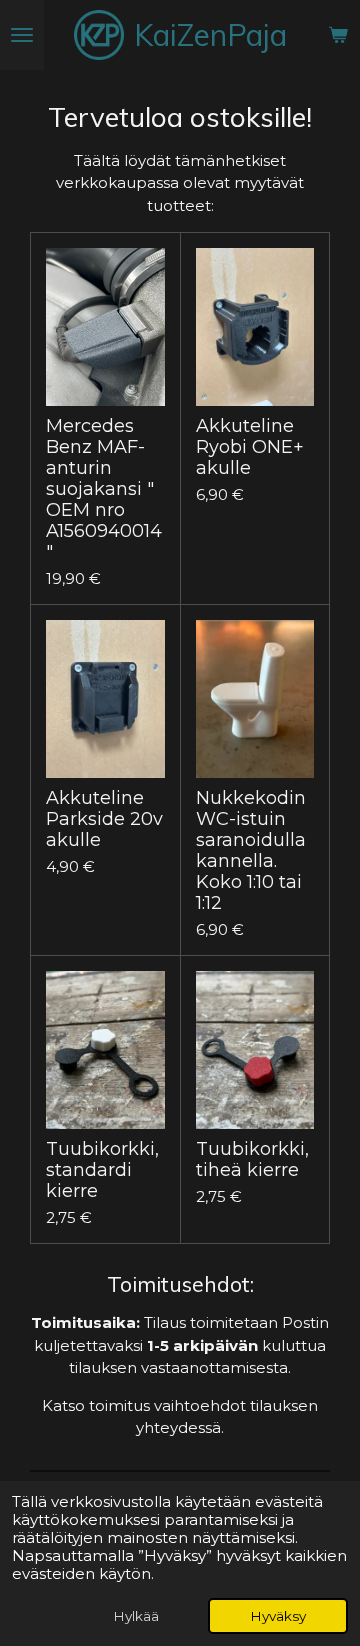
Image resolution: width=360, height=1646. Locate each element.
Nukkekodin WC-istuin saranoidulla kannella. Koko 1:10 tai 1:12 (251, 851)
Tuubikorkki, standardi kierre (102, 1170)
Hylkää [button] (136, 1616)
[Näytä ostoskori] (338, 35)
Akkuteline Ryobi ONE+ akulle (250, 447)
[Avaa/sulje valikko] (22, 35)
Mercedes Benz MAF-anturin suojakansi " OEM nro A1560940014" (104, 489)
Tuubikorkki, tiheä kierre (252, 1160)
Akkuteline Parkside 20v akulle (104, 819)
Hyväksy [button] (278, 1616)
